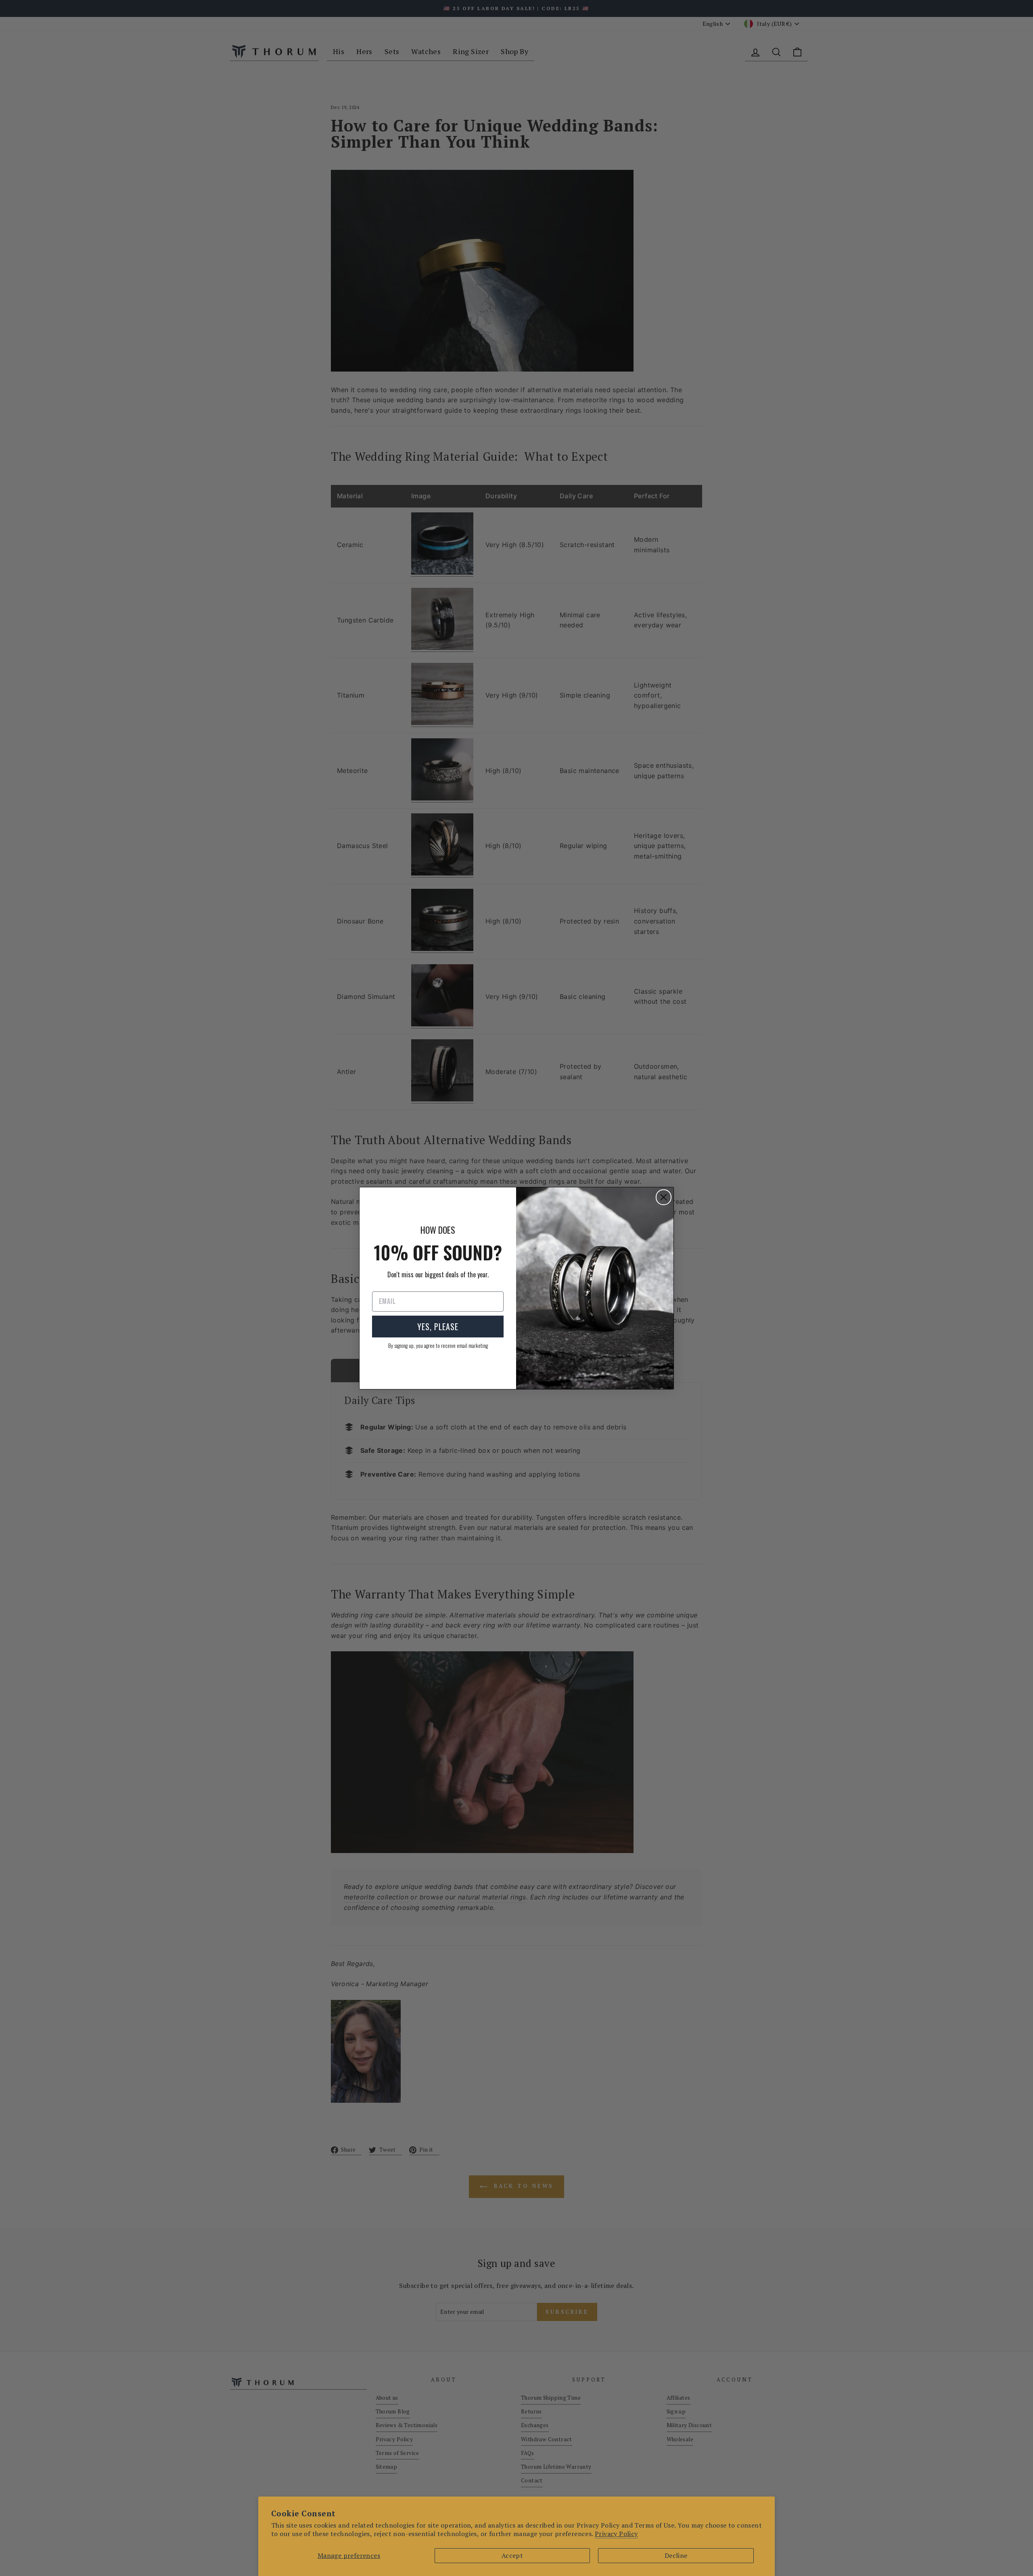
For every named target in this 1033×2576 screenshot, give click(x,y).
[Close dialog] (664, 1197)
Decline (676, 2555)
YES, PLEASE (438, 1327)
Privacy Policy (616, 2534)
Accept (512, 2555)
